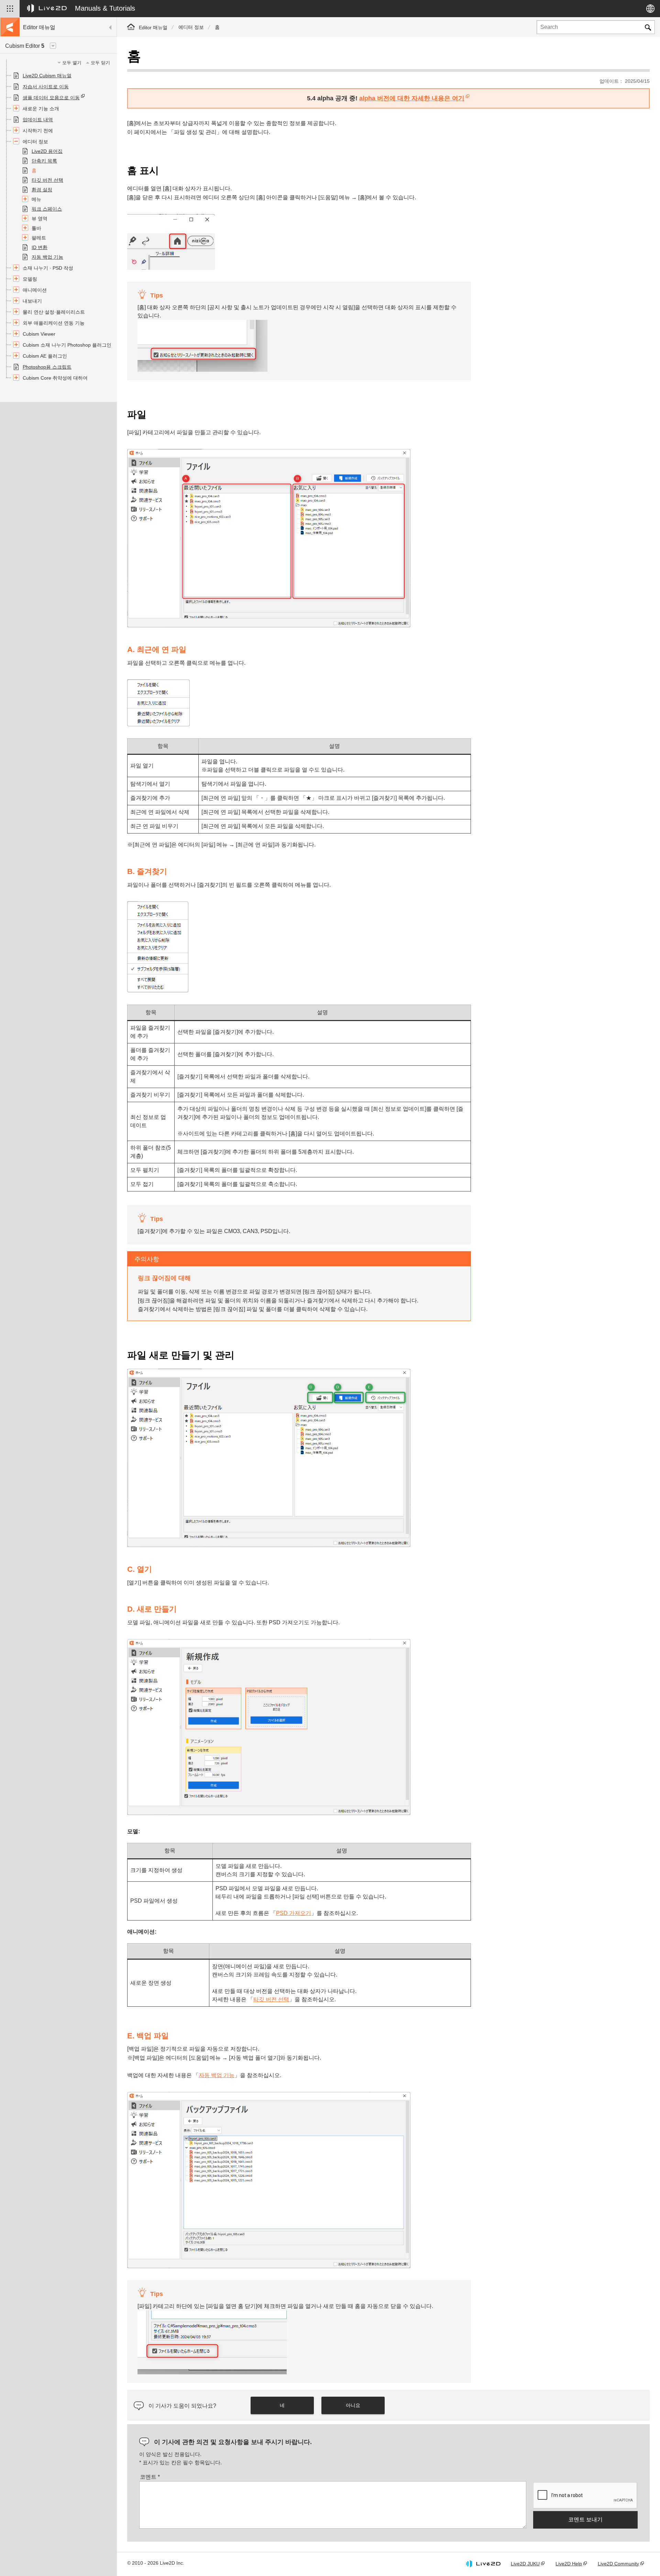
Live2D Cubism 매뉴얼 (47, 76)
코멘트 (150, 2477)
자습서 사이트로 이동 (46, 87)
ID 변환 (40, 247)
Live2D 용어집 (47, 151)
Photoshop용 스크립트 (47, 367)
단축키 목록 (44, 161)
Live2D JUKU (525, 2564)
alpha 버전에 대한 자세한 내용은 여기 (412, 98)
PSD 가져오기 (294, 1913)
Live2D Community (618, 2564)
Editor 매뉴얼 (153, 27)
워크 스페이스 (47, 209)
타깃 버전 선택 (47, 180)
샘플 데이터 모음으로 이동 (51, 98)
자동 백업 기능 (47, 257)
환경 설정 (42, 190)
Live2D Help (569, 2564)
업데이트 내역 (38, 120)
